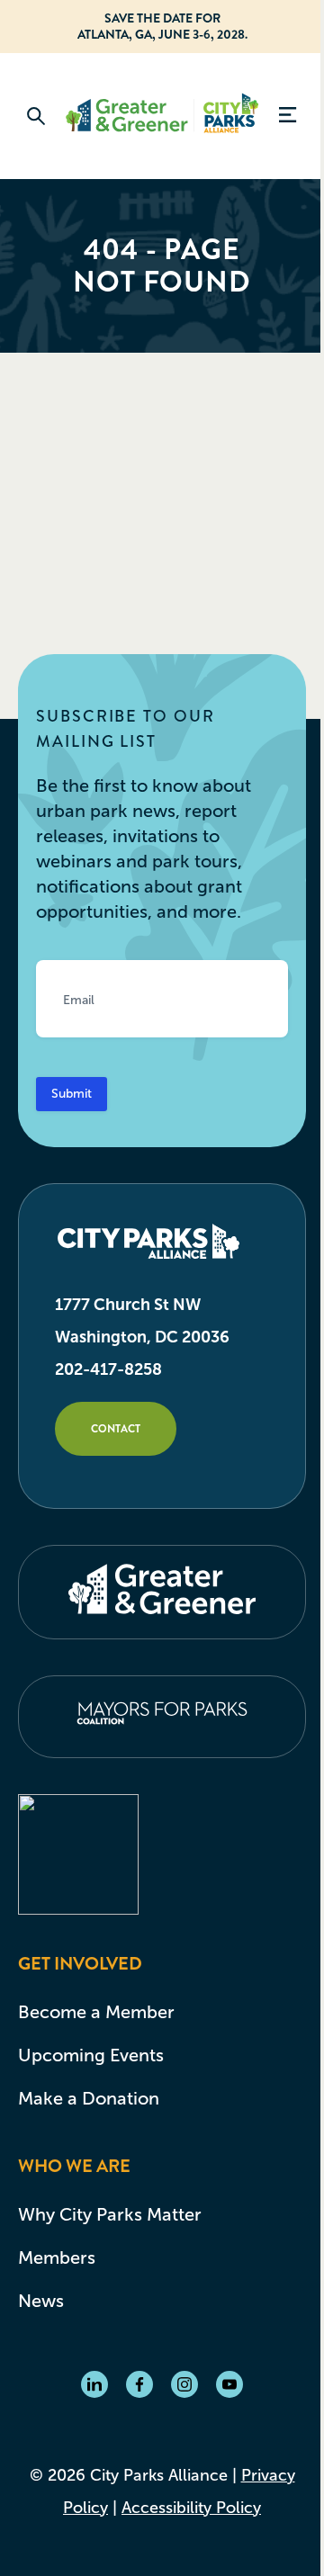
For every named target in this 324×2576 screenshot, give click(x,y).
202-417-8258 (108, 1369)
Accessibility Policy (191, 2508)
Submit (72, 1094)
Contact (116, 1429)
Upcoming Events (91, 2055)
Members (57, 2257)
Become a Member (96, 2012)
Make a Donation (89, 2098)
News (41, 2301)
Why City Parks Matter (110, 2214)
